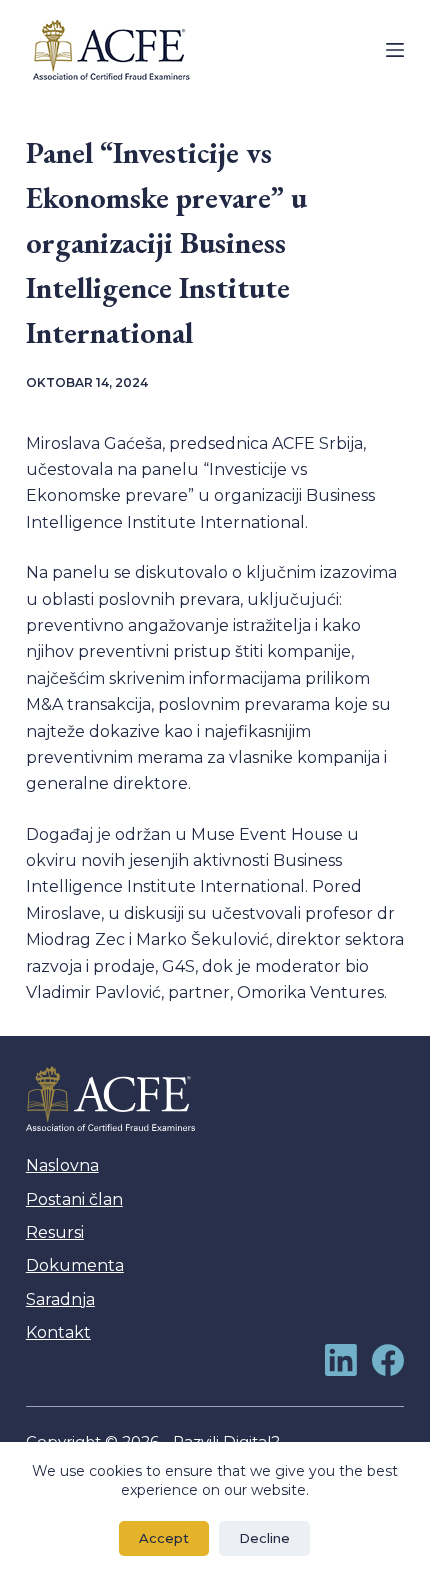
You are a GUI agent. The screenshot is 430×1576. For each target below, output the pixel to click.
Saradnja (60, 1299)
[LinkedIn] (341, 1360)
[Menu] (395, 50)
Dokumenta (75, 1265)
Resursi (55, 1232)
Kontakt (58, 1332)
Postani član (74, 1199)
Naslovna (62, 1165)
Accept (164, 1538)
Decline (264, 1538)
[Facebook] (388, 1360)
